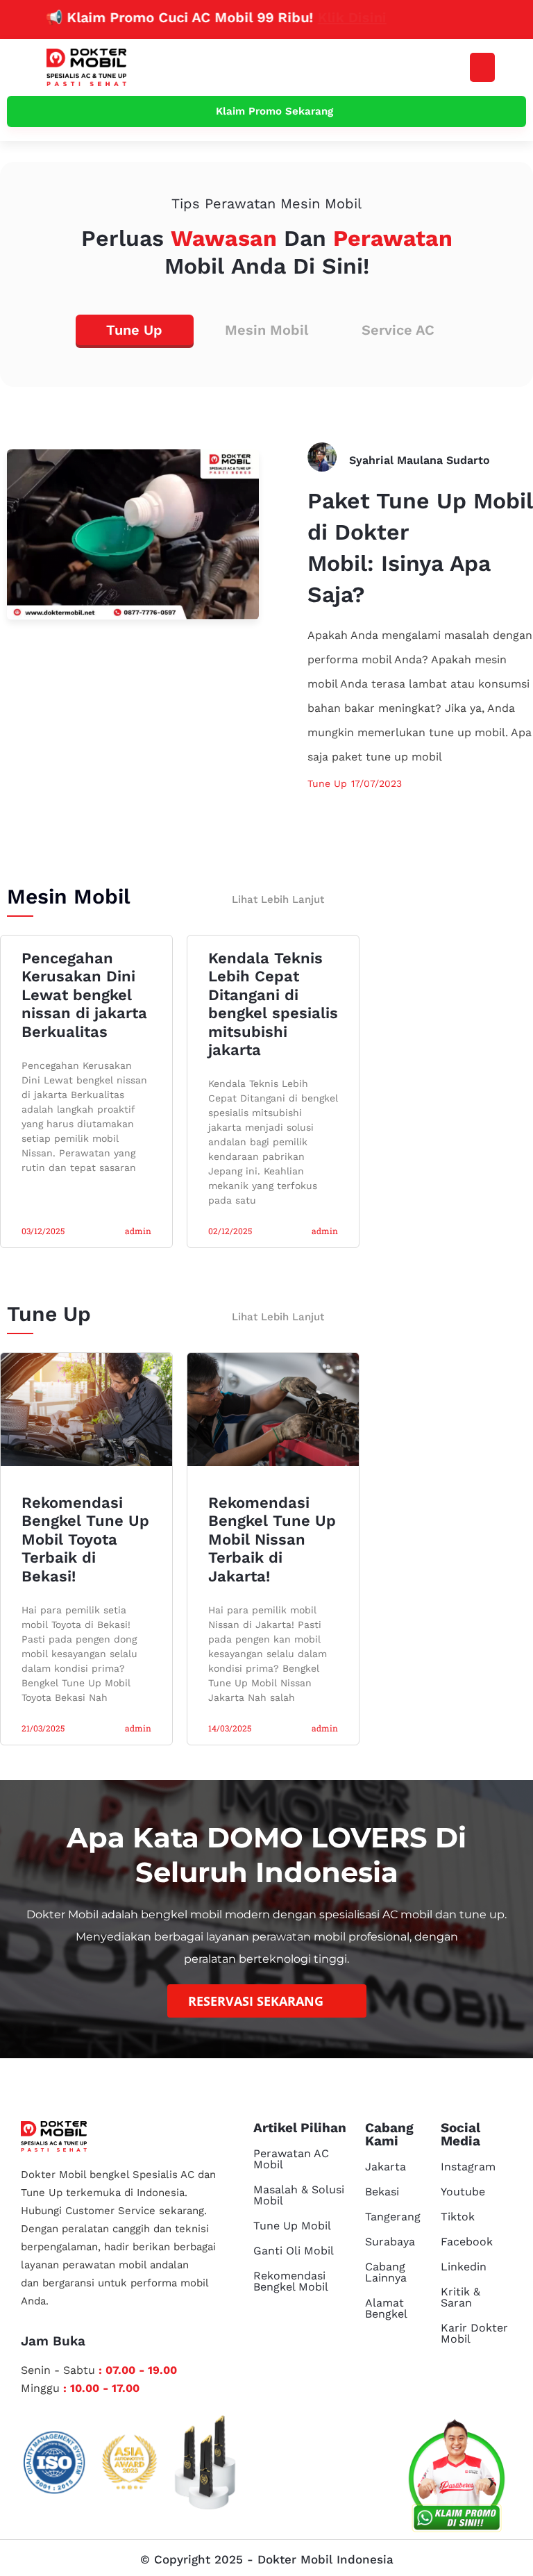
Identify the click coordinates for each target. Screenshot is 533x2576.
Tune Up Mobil (292, 2226)
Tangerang (393, 2217)
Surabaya (390, 2242)
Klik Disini (315, 17)
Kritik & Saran (460, 2297)
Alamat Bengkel (386, 2308)
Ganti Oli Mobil (294, 2251)
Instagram (468, 2167)
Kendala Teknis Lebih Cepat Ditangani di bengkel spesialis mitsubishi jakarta (273, 1004)
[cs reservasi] (457, 2479)
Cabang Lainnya (386, 2272)
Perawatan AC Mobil (291, 2159)
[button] (482, 67)
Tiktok (458, 2217)
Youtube (463, 2192)
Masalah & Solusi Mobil (299, 2195)
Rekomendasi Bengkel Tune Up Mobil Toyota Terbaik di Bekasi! (85, 1539)
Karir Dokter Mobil (474, 2333)
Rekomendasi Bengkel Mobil (291, 2281)
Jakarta (386, 2167)
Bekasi (382, 2192)
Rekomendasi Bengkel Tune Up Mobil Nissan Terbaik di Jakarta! (272, 1539)
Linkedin (464, 2267)
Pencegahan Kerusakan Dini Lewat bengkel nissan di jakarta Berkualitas (84, 995)
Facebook (467, 2242)
